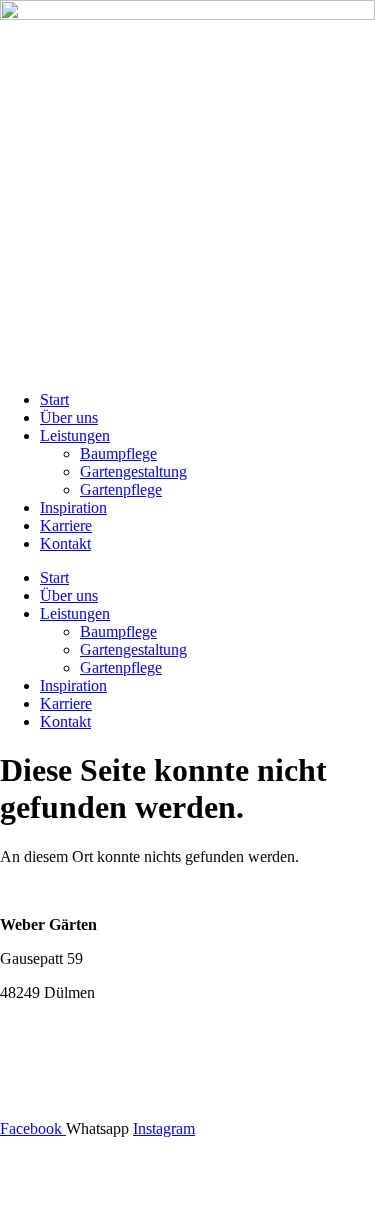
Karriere (66, 525)
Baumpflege (118, 453)
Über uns (69, 417)
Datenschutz (188, 1196)
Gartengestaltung (133, 471)
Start (54, 399)
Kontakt (65, 543)
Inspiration (73, 507)
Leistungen (75, 435)
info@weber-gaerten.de (74, 1060)
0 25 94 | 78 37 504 (89, 1026)
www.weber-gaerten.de (74, 1094)
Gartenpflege (121, 489)
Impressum (187, 1162)
